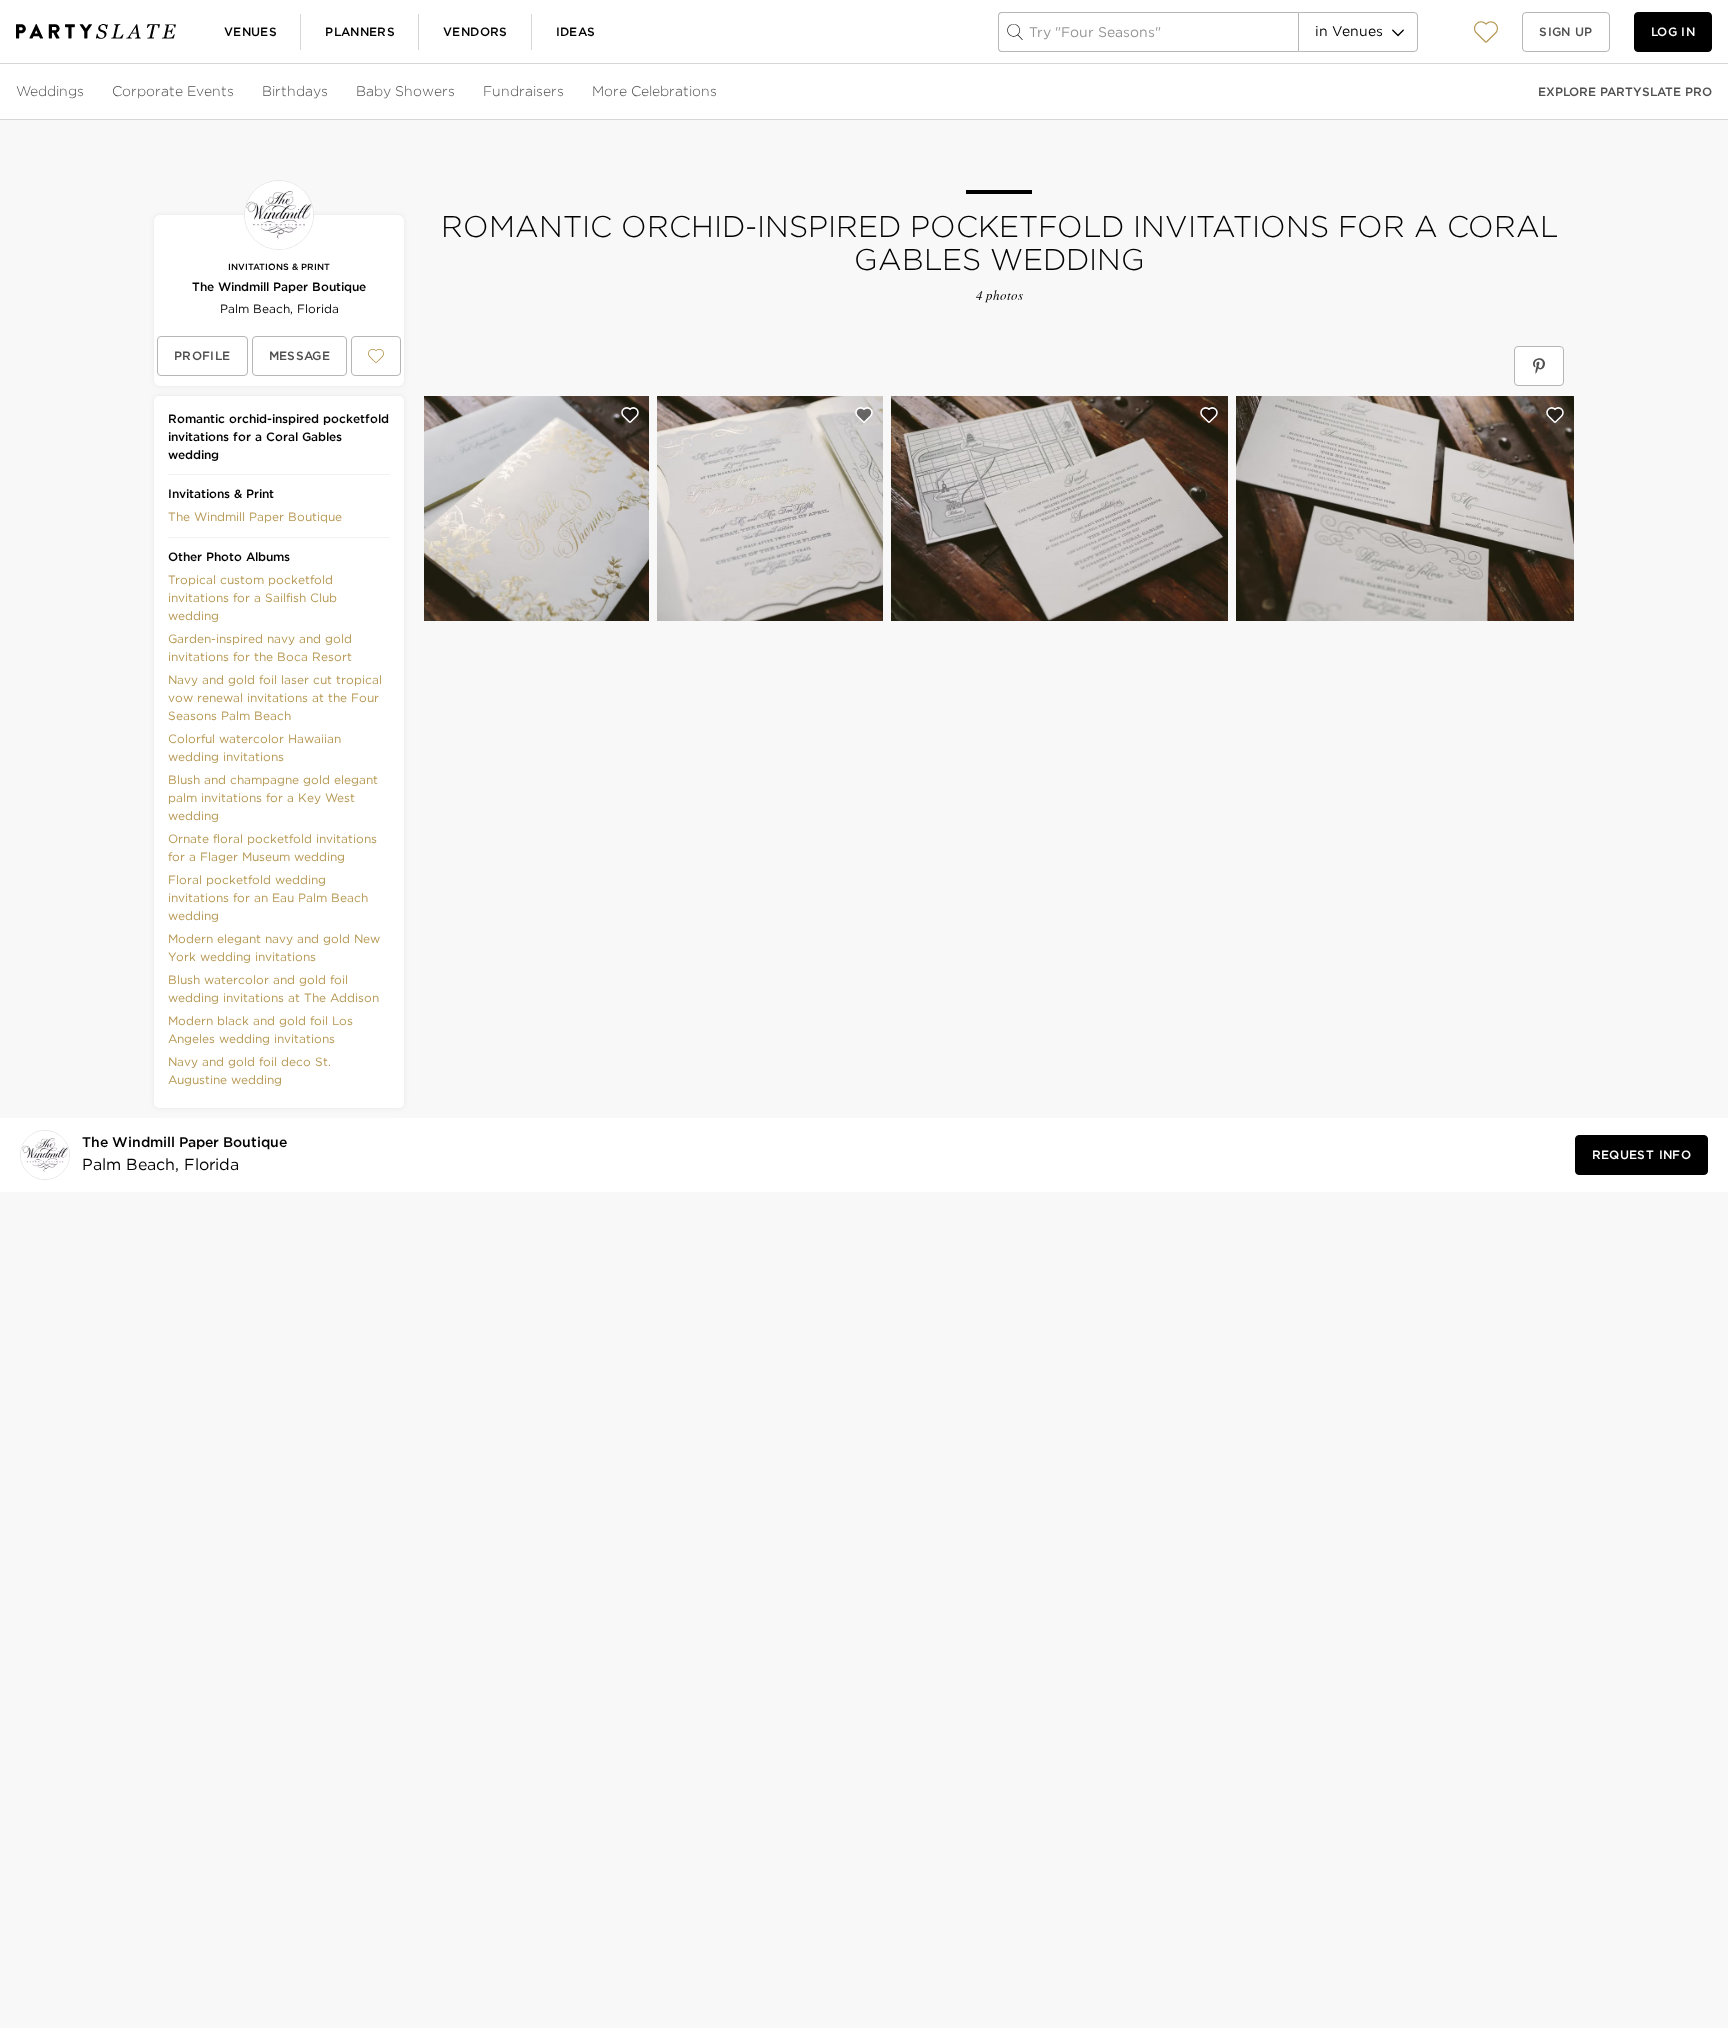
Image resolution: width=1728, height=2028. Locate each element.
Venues (250, 31)
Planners (360, 31)
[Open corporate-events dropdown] (236, 92)
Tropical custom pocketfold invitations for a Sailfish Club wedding (252, 597)
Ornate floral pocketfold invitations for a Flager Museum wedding (272, 847)
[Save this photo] (630, 415)
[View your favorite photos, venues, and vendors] (1486, 32)
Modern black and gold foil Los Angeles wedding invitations (260, 1029)
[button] (1486, 31)
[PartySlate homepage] (96, 31)
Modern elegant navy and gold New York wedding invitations (274, 947)
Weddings (50, 91)
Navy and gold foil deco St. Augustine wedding (249, 1070)
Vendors (475, 31)
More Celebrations (654, 91)
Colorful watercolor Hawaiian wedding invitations (254, 747)
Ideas (576, 31)
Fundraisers (523, 91)
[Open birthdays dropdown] (330, 92)
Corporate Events (173, 91)
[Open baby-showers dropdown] (457, 92)
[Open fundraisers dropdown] (566, 92)
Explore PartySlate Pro (1625, 91)
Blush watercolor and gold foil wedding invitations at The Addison (273, 988)
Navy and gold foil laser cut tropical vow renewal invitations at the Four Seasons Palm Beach (275, 697)
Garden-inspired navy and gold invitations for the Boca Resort (260, 647)
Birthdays (295, 91)
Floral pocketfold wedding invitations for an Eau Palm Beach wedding (268, 897)
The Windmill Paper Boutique (279, 286)
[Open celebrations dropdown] (719, 92)
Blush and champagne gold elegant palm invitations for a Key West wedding (273, 797)
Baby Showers (405, 91)
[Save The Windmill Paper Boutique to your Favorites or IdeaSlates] (376, 356)
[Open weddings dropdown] (86, 92)
